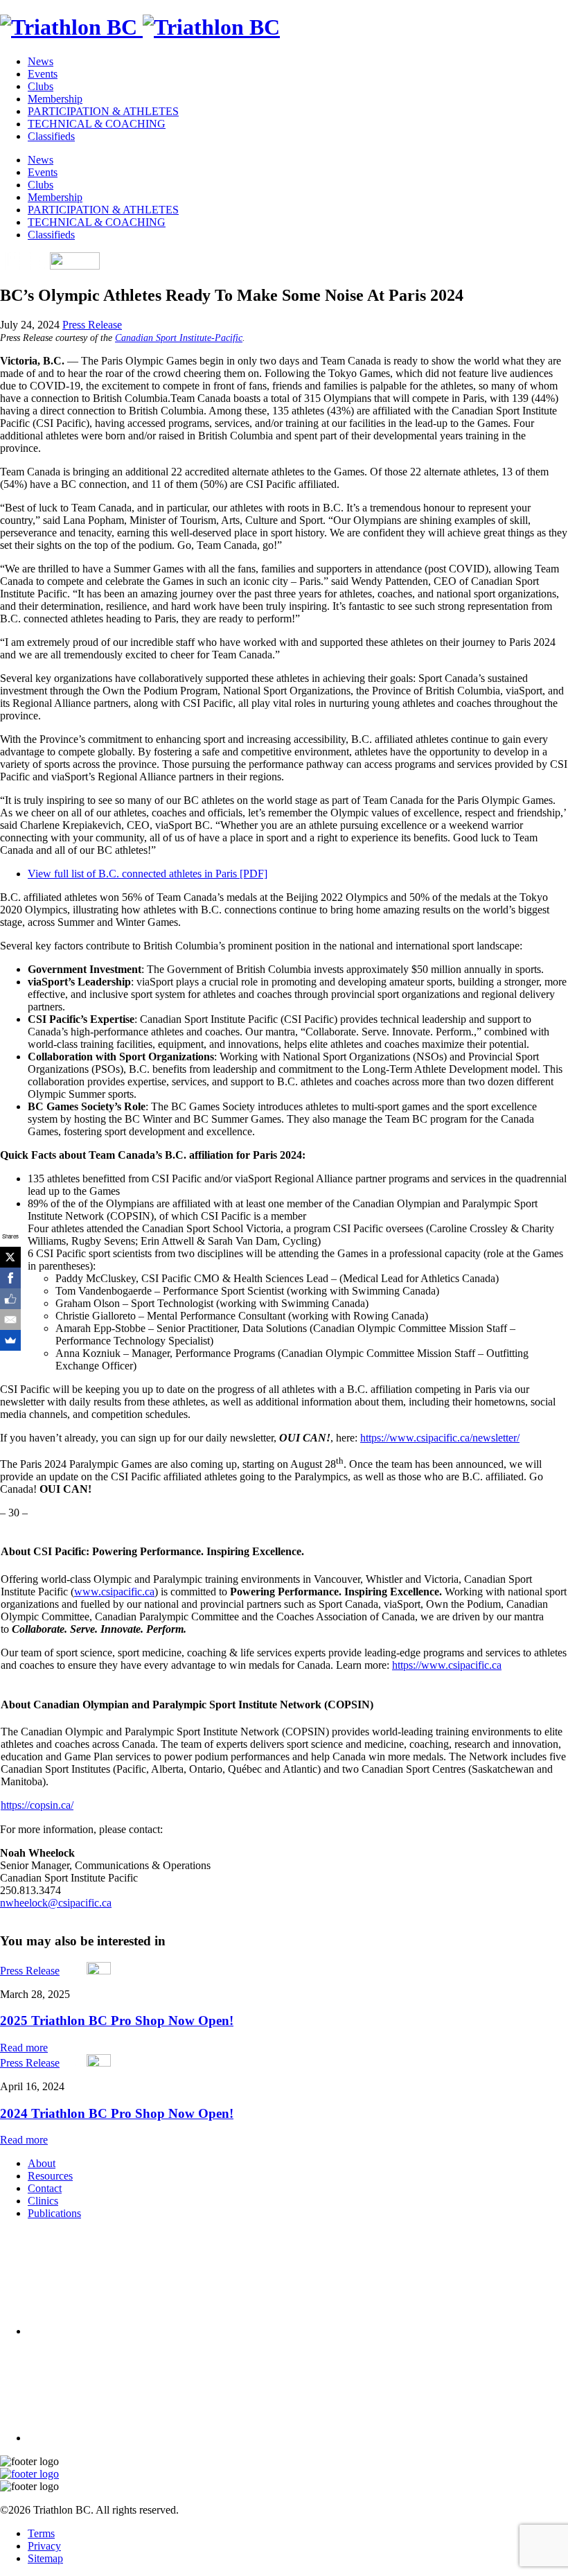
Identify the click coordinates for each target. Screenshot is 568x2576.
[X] (10, 1257)
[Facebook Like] (10, 1299)
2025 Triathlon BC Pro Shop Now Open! (117, 2021)
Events (43, 74)
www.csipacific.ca (114, 1592)
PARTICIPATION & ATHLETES (103, 111)
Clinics (43, 2201)
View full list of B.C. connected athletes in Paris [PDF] (148, 874)
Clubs (41, 86)
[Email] (10, 1320)
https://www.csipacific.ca (447, 1665)
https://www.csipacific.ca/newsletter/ (440, 1438)
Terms (41, 2533)
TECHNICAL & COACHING (97, 124)
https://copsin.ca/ (37, 1805)
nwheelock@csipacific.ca (56, 1903)
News (41, 61)
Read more (24, 2048)
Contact (45, 2188)
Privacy (44, 2546)
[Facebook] (10, 1278)
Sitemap (45, 2558)
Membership (55, 99)
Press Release (92, 325)
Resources (50, 2176)
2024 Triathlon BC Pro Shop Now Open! (117, 2113)
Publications (54, 2213)
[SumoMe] (10, 1340)
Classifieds (51, 136)
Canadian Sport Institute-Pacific (179, 338)
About (42, 2163)
